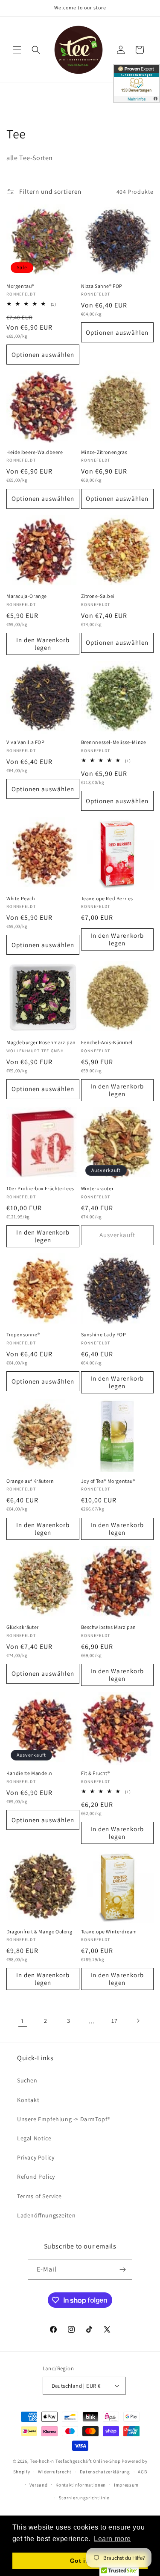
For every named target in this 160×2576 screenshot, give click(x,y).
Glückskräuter (23, 1627)
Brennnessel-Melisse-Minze (114, 742)
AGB (142, 2472)
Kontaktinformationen (81, 2485)
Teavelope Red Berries (107, 898)
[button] (17, 50)
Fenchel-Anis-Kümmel (107, 1042)
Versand (39, 2485)
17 (114, 2021)
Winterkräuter (97, 1188)
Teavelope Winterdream (109, 1931)
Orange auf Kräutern (30, 1481)
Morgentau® (20, 286)
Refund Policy (36, 2177)
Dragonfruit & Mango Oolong (39, 1931)
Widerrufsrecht (55, 2472)
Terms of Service (39, 2196)
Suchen (27, 2080)
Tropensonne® (23, 1334)
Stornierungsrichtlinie (84, 2498)
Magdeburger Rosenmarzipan (41, 1042)
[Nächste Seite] (138, 2021)
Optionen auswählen (43, 355)
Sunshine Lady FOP (104, 1334)
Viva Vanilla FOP (26, 742)
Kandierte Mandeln (29, 1773)
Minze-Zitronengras (104, 452)
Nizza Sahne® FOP (102, 286)
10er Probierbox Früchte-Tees (40, 1188)
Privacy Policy (36, 2157)
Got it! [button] (80, 2561)
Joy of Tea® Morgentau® (108, 1481)
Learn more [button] (112, 2539)
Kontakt (28, 2100)
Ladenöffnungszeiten (46, 2215)
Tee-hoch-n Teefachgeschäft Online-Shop (75, 2461)
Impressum (126, 2485)
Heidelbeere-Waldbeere (35, 452)
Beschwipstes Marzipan (109, 1627)
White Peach (21, 898)
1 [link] (23, 2021)
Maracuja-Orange (27, 596)
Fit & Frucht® (96, 1773)
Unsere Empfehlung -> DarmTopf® (64, 2119)
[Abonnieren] (122, 2270)
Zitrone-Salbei (98, 596)
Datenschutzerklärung (105, 2472)
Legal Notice (34, 2138)
